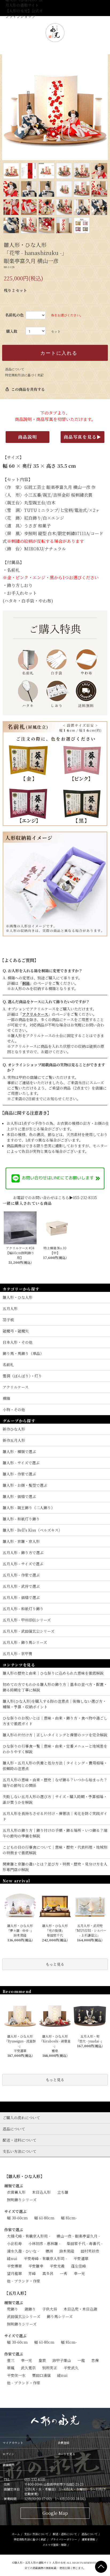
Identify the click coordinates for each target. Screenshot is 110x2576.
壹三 (11, 2360)
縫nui (12, 2258)
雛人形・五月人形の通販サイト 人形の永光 (40, 2563)
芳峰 (32, 2273)
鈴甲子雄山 (62, 2360)
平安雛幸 (36, 2266)
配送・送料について (65, 2534)
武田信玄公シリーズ (24, 2316)
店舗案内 (9, 2465)
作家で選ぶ (14, 2230)
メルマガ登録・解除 (54, 2545)
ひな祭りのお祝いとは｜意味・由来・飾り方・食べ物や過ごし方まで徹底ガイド (55, 1721)
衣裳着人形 (16, 2192)
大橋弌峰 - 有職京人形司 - (29, 2236)
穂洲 (49, 2251)
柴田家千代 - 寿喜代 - (85, 2243)
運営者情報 (88, 2539)
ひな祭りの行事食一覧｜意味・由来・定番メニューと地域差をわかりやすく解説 (55, 1749)
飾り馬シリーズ (60, 2316)
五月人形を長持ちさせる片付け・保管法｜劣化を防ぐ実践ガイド (55, 1816)
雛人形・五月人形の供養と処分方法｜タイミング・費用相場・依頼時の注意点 (55, 1766)
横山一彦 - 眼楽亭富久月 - (78, 2236)
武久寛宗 (28, 2368)
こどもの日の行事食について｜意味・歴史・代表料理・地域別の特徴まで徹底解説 (55, 1850)
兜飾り (13, 2309)
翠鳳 (11, 2368)
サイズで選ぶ (15, 2211)
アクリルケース (35, 1014)
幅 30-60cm (17, 2218)
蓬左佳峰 (78, 2266)
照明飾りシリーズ (22, 2200)
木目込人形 (41, 2192)
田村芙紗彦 (90, 2251)
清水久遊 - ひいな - (23, 2251)
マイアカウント (13, 2443)
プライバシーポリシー (64, 2539)
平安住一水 (16, 2375)
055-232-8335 (35, 2479)
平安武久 (71, 2368)
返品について (15, 369)
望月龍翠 (14, 2273)
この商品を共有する (25, 389)
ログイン (8, 2454)
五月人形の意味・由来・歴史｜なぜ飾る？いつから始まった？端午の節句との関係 (55, 1783)
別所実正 (50, 2368)
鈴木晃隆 (67, 2251)
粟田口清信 (41, 2375)
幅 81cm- (69, 2218)
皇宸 (42, 2360)
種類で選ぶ (14, 2186)
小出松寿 (14, 2243)
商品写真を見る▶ (83, 437)
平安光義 (57, 2266)
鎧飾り (30, 2309)
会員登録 (64, 2443)
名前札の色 (14, 315)
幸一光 (79, 2273)
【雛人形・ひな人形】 (24, 2176)
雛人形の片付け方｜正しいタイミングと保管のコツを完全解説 (55, 1735)
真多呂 (48, 2273)
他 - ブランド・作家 (24, 2281)
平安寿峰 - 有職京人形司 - (45, 2258)
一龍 (81, 2360)
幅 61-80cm (44, 2218)
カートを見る (66, 2454)
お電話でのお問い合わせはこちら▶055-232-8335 (55, 1198)
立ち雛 (63, 2192)
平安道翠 (81, 2258)
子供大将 (50, 2309)
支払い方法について (36, 2534)
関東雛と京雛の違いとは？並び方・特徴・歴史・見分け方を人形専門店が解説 (55, 1867)
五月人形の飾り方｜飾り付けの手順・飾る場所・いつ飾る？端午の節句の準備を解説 (55, 1833)
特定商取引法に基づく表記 (24, 375)
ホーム (16, 2534)
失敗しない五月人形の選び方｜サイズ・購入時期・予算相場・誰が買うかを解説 (55, 1799)
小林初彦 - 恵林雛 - (44, 2243)
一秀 (64, 2273)
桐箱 (26, 983)
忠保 (95, 2360)
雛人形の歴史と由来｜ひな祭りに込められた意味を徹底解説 (53, 1673)
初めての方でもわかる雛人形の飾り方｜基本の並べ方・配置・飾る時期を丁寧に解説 (55, 1687)
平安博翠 (14, 2266)
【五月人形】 (16, 2293)
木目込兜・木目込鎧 (80, 2309)
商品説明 (27, 437)
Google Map (55, 2513)
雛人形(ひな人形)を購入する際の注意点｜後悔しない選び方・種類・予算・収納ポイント (54, 1704)
